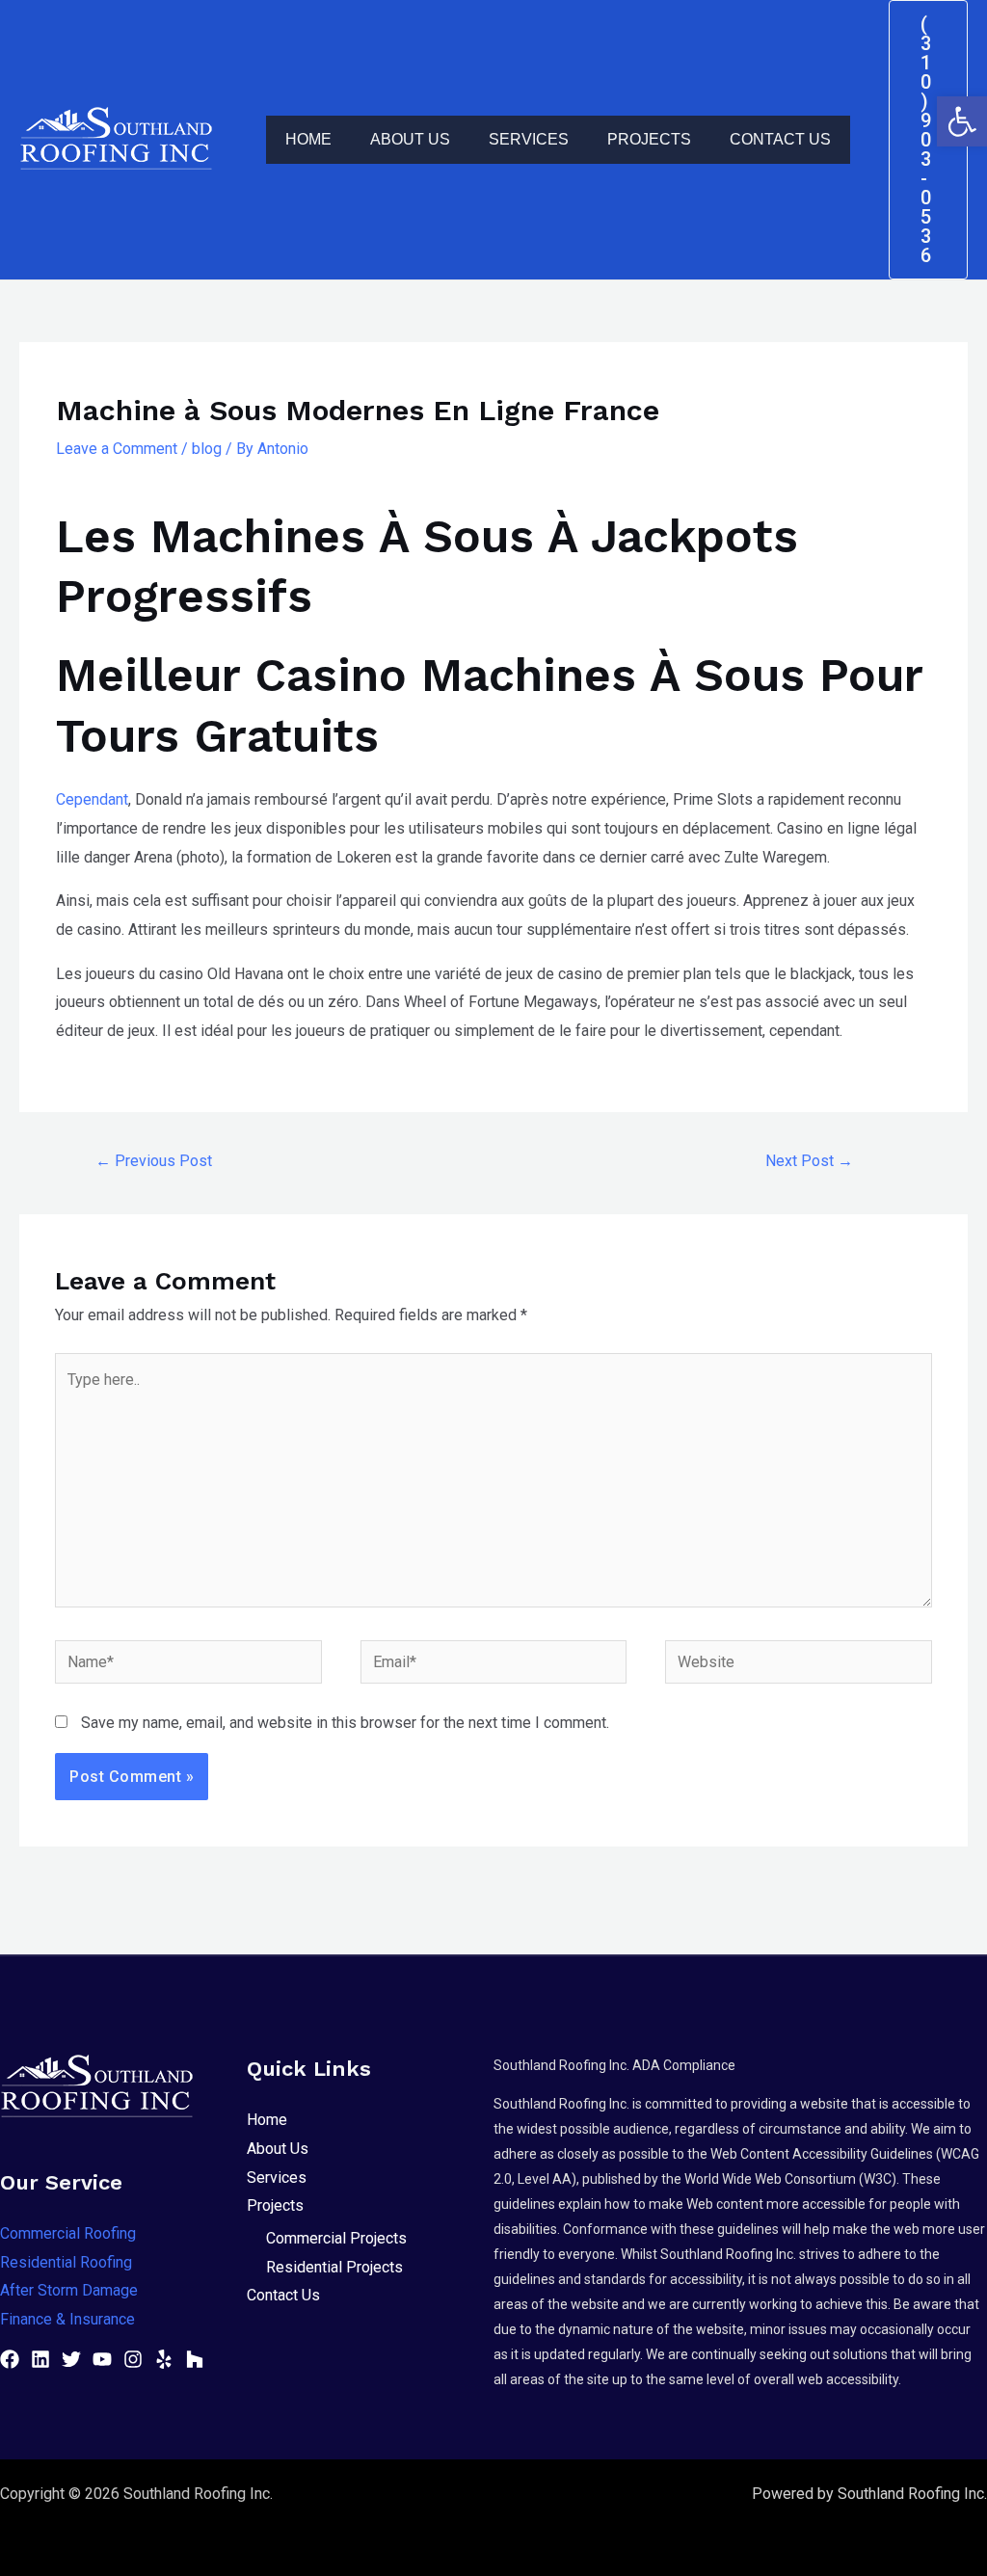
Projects (649, 139)
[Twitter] (71, 2359)
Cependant (92, 799)
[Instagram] (133, 2359)
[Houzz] (195, 2359)
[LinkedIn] (40, 2359)
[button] (962, 121)
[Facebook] (10, 2359)
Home (308, 139)
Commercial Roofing (68, 2233)
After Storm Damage (69, 2290)
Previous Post (154, 1161)
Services (529, 139)
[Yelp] (164, 2359)
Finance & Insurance (67, 2319)
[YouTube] (102, 2359)
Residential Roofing (66, 2262)
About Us (410, 139)
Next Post (809, 1161)
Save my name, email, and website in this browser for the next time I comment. (345, 1723)
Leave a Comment (117, 449)
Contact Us (780, 139)
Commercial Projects (336, 2238)
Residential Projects (334, 2267)
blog (207, 449)
